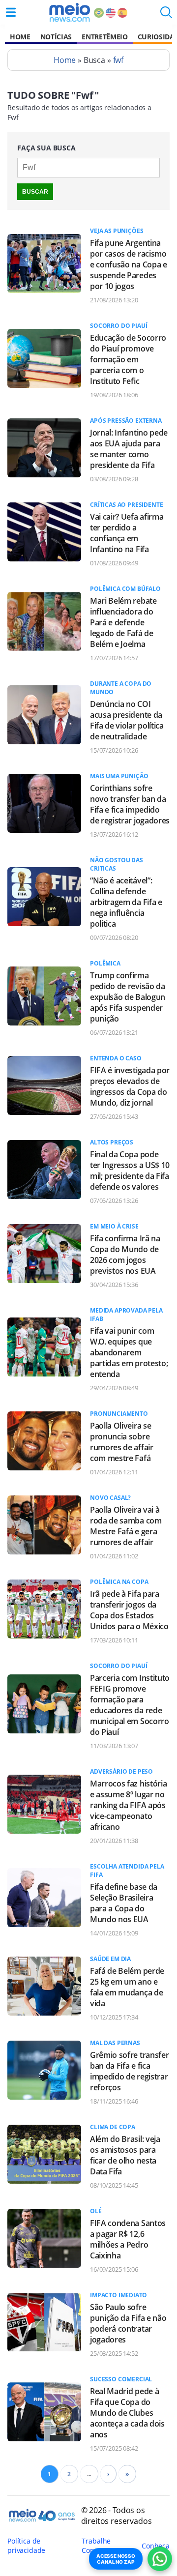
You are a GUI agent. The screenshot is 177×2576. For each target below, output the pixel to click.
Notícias (56, 37)
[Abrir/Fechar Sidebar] (11, 12)
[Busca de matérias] (166, 15)
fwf (118, 60)
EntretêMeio (104, 37)
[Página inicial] (70, 12)
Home (20, 37)
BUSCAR (35, 192)
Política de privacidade (26, 2546)
